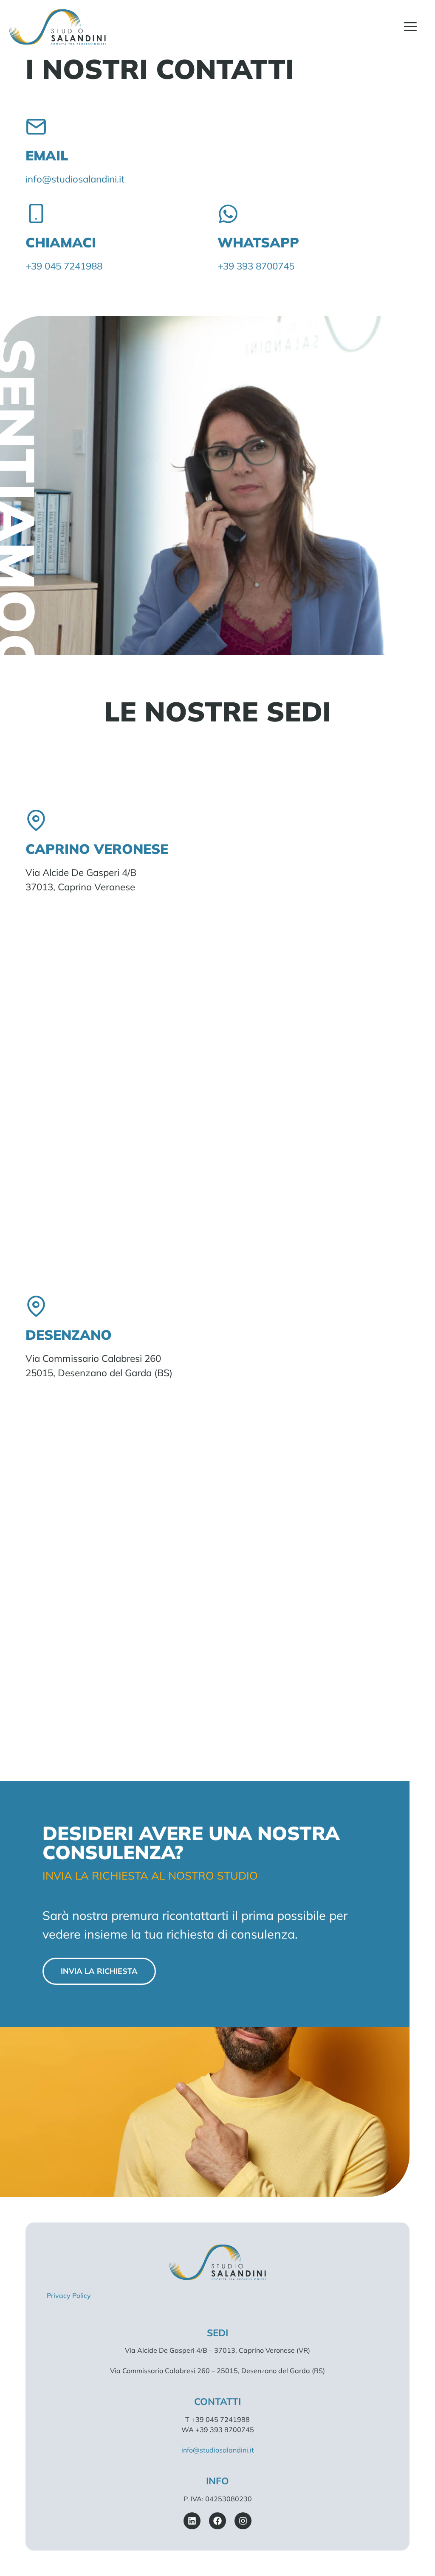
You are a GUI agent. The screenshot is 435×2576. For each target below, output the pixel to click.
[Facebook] (217, 2521)
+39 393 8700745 (256, 266)
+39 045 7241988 (64, 266)
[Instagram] (243, 2521)
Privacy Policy (69, 2295)
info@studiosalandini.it (75, 179)
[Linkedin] (192, 2521)
